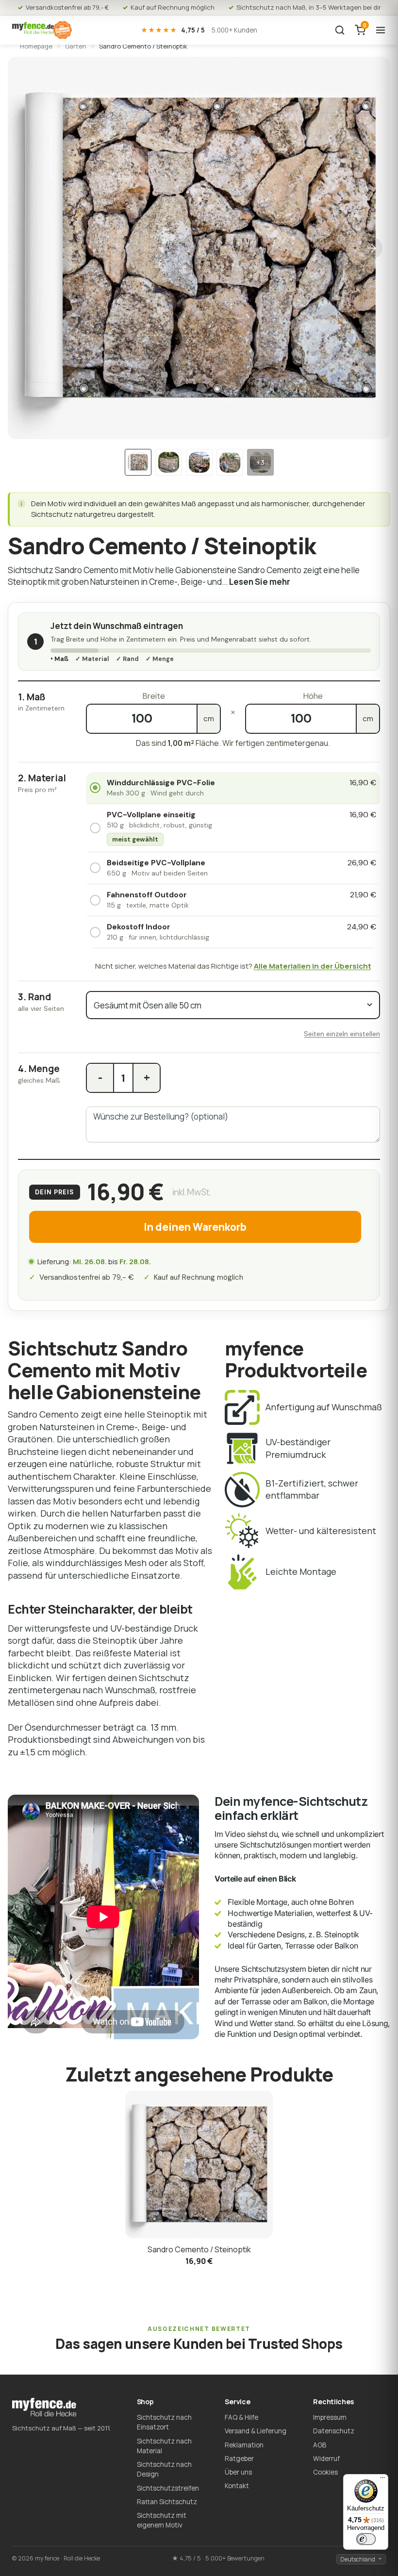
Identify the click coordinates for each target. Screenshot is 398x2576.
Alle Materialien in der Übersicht (313, 966)
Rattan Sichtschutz (167, 2502)
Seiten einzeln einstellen (342, 1034)
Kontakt (237, 2486)
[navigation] (138, 462)
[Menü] (382, 2480)
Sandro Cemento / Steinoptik (199, 2249)
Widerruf (326, 2459)
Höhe (313, 696)
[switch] (366, 2539)
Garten (76, 46)
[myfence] (42, 30)
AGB (320, 2445)
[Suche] (340, 30)
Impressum (330, 2417)
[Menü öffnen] (381, 30)
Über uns (238, 2472)
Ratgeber (239, 2459)
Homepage (36, 46)
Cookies (325, 2472)
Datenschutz (334, 2431)
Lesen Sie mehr (260, 582)
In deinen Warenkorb (195, 1227)
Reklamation (244, 2445)
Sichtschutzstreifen (168, 2488)
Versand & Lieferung (256, 2431)
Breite (154, 696)
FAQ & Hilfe (241, 2417)
